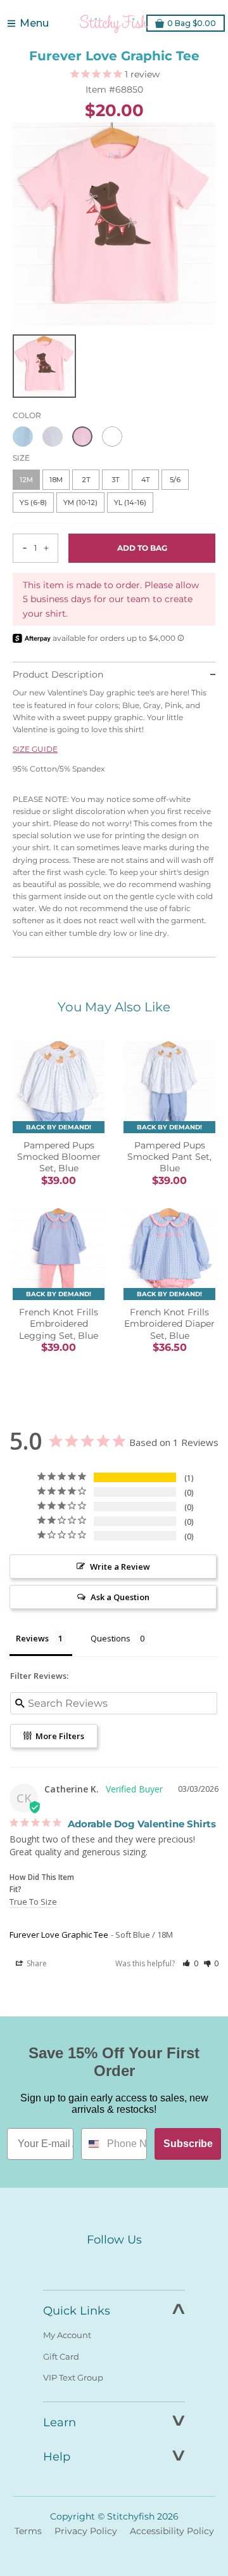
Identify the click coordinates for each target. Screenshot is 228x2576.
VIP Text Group (73, 2377)
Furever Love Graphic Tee (59, 1935)
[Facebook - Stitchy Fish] (87, 2263)
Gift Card (61, 2356)
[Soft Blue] (23, 437)
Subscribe (188, 2144)
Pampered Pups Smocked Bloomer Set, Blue (59, 1157)
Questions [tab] (111, 1638)
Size (21, 458)
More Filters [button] (59, 1736)
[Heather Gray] (53, 437)
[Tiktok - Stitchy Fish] (141, 2263)
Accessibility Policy (172, 2531)
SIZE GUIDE (35, 749)
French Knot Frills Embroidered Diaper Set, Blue (169, 1324)
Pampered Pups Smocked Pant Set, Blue (169, 1157)
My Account (67, 2335)
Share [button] (36, 1963)
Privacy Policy (86, 2531)
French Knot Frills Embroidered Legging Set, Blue (59, 1324)
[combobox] (91, 2144)
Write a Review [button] (120, 1567)
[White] (112, 437)
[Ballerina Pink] (82, 437)
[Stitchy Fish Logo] (114, 23)
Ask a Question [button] (120, 1597)
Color (27, 415)
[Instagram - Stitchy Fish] (114, 2263)
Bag (192, 23)
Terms (28, 2531)
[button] (190, 1963)
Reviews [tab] (32, 1638)
